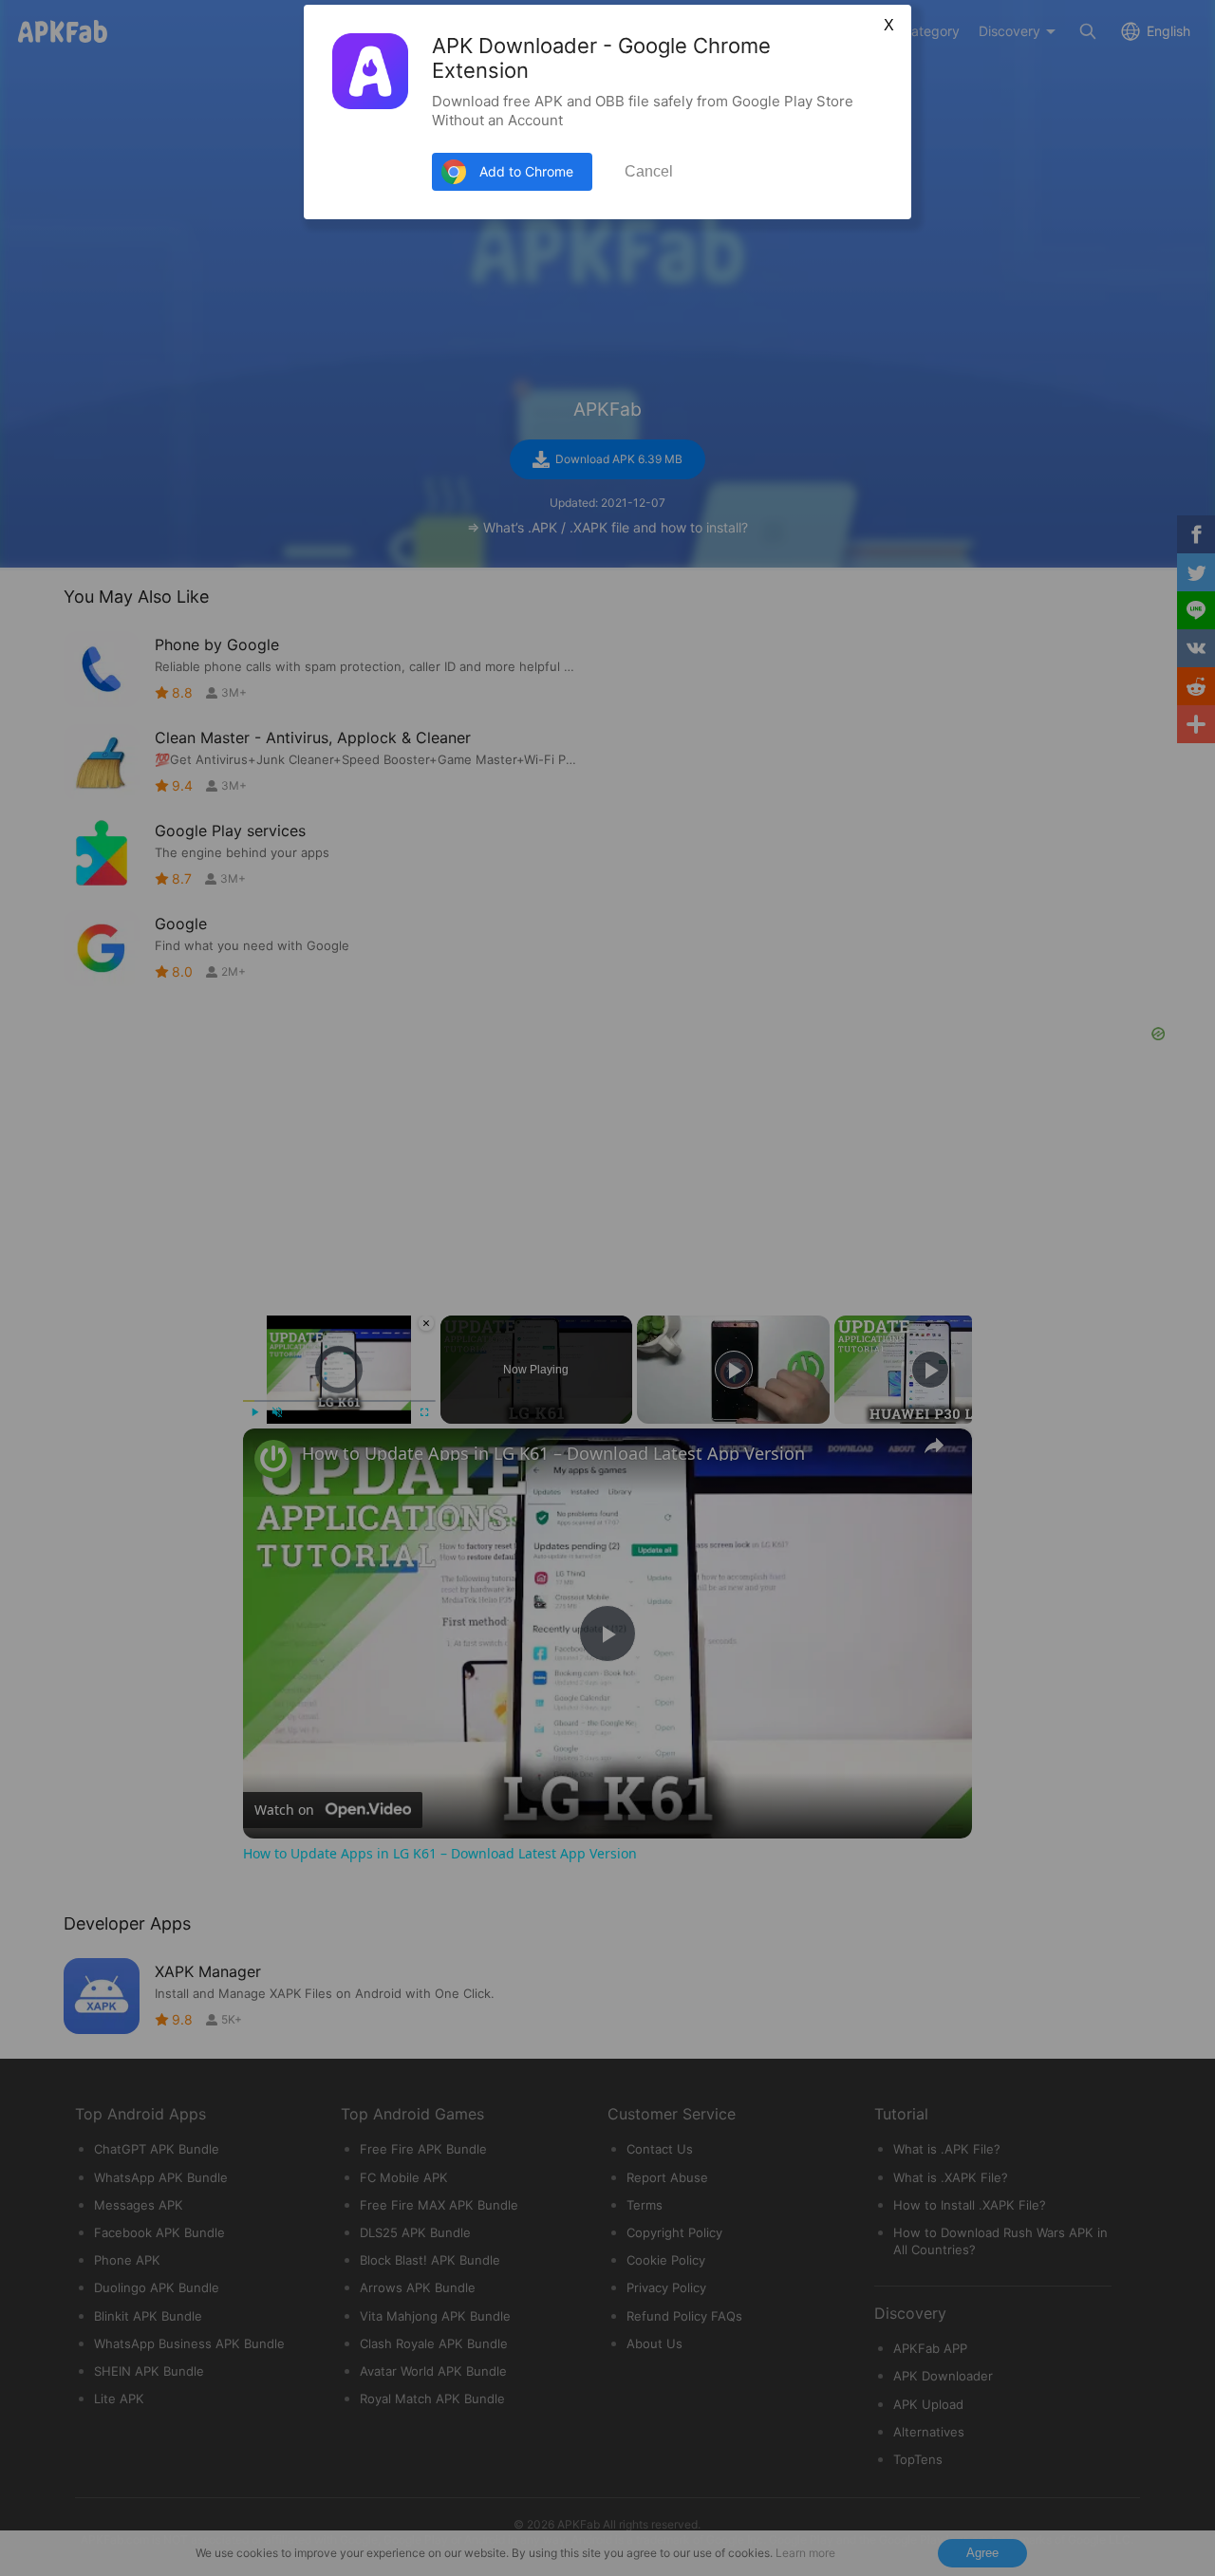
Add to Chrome (526, 171)
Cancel (649, 171)
